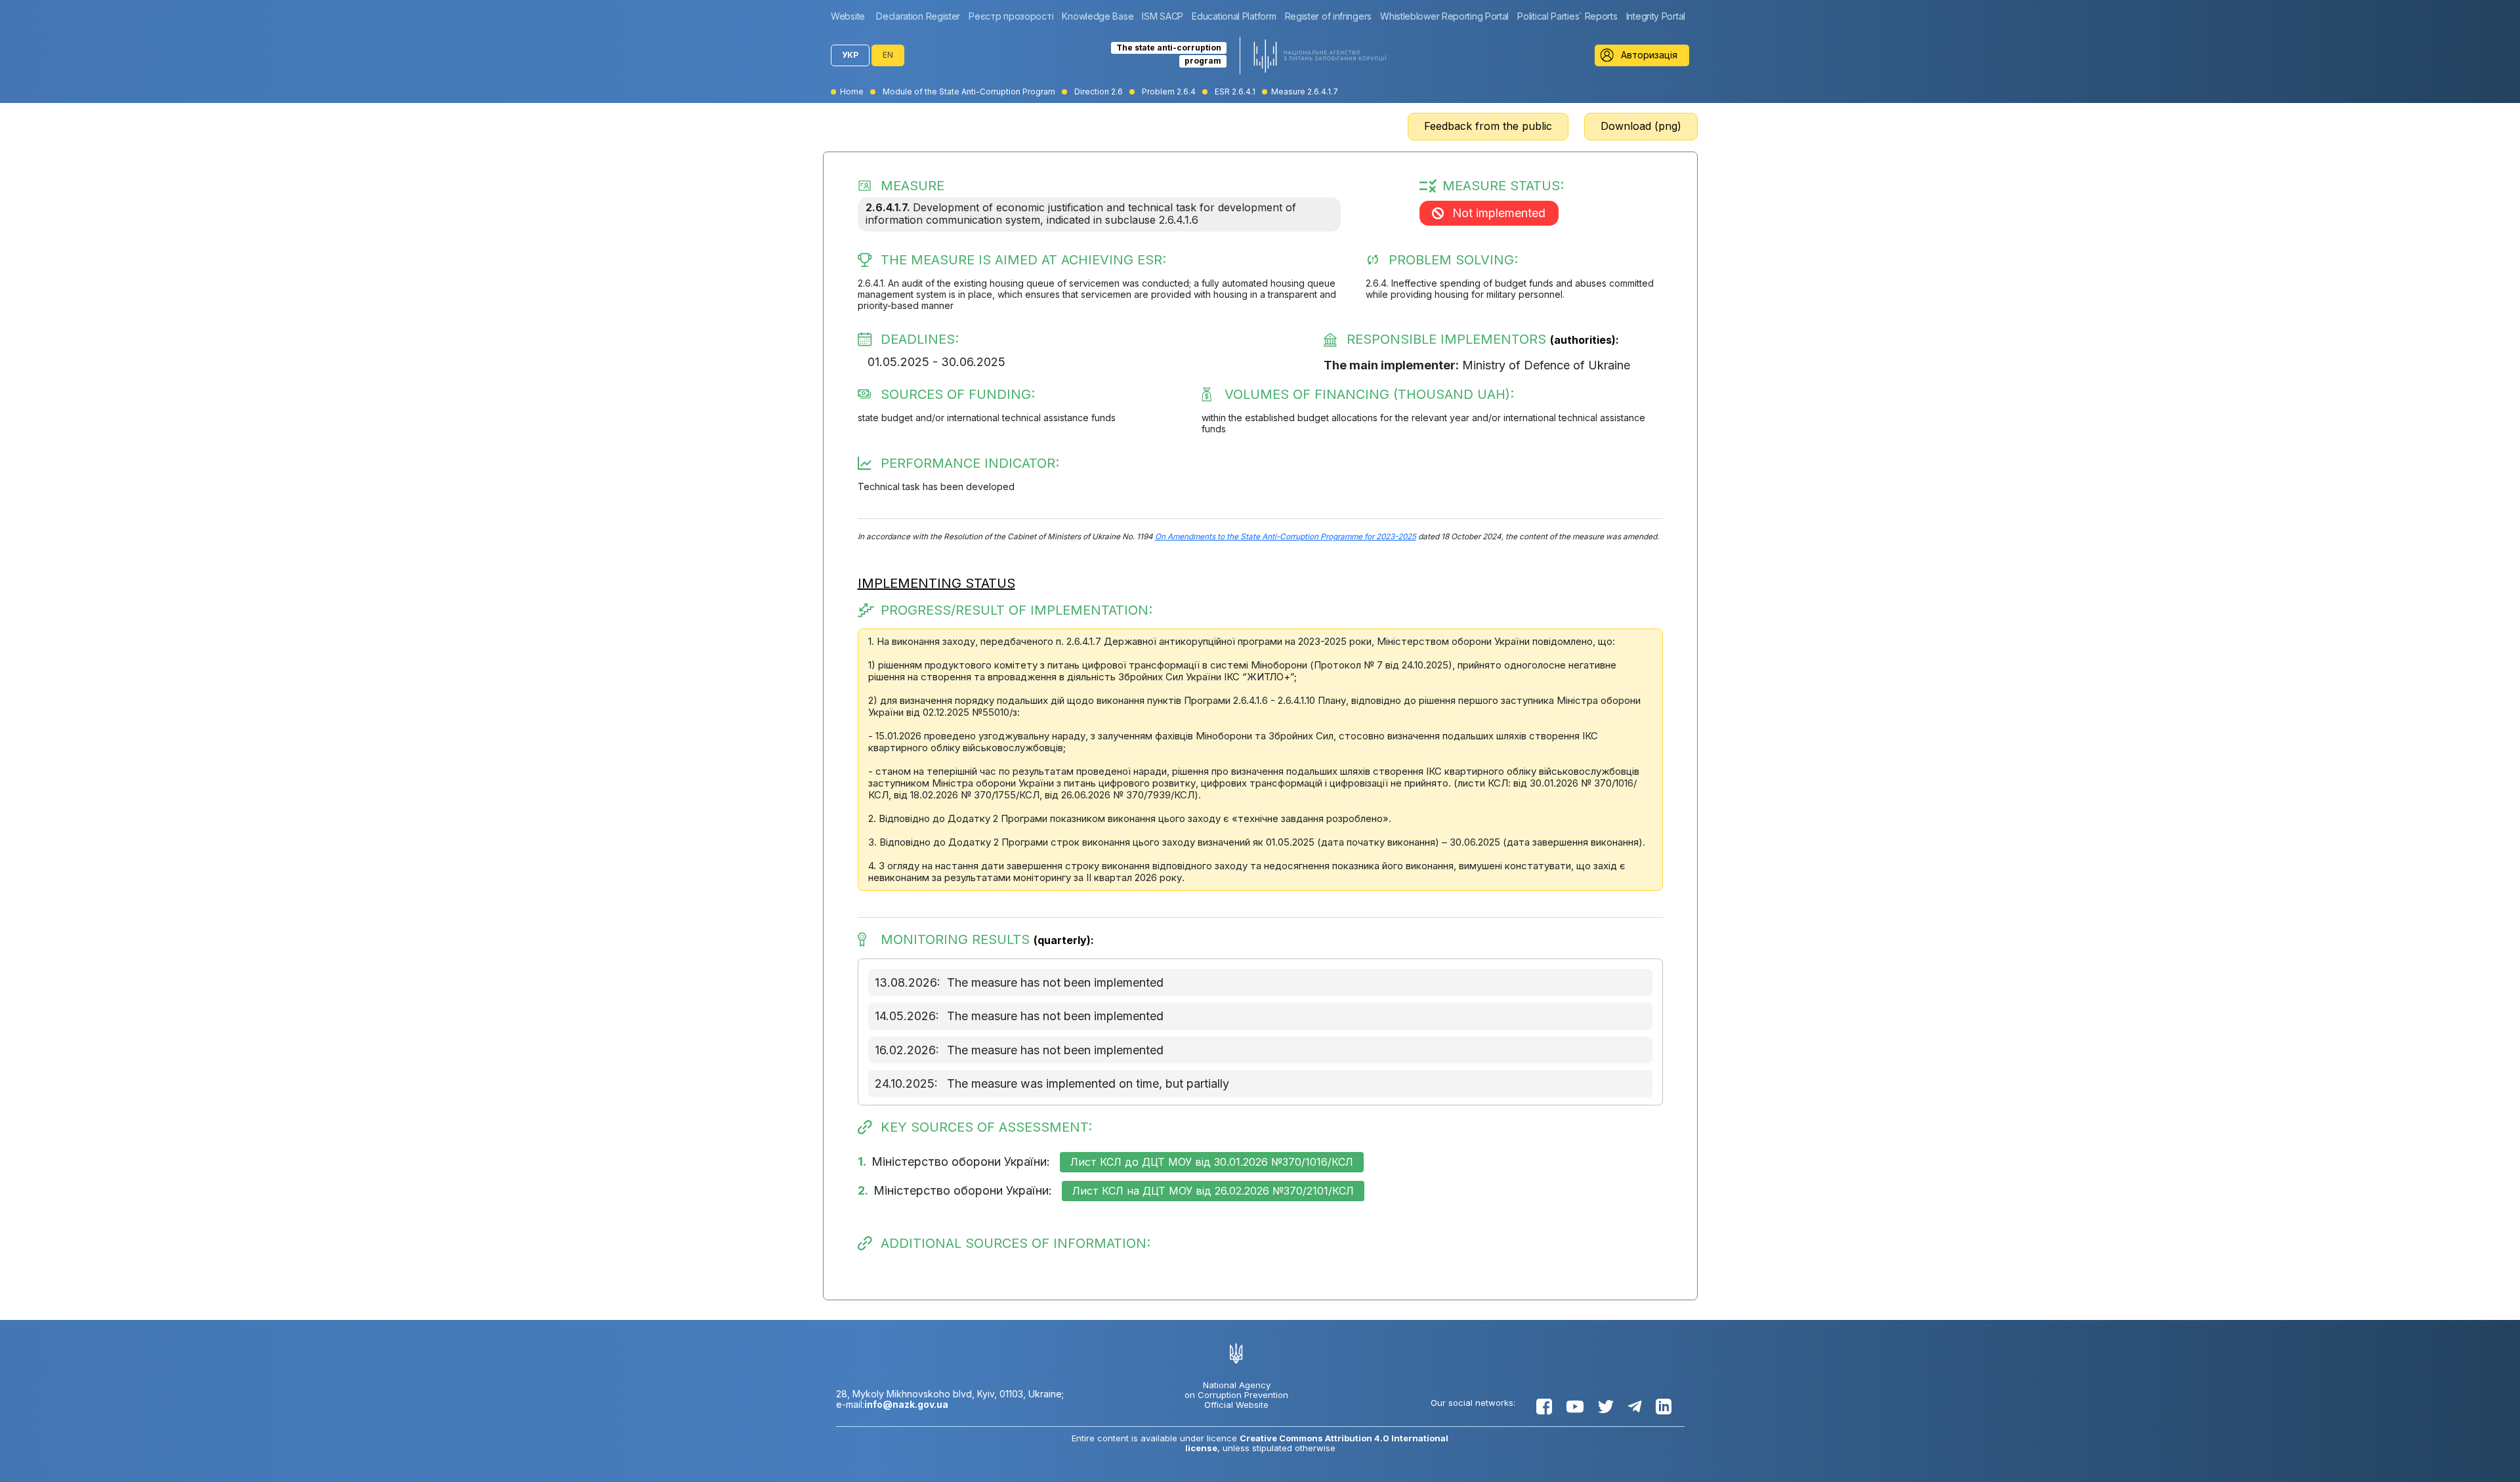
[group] (851, 16)
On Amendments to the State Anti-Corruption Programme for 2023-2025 (1286, 537)
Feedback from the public (1488, 126)
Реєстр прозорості (1011, 16)
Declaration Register (918, 16)
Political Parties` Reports (1567, 16)
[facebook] (1544, 1407)
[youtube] (1575, 1407)
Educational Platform (1234, 16)
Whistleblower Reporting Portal (1444, 16)
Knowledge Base (1098, 16)
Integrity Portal (1656, 16)
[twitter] (1606, 1407)
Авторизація (1649, 55)
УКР (850, 55)
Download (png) (1641, 126)
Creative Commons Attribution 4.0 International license (1317, 1443)
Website (848, 16)
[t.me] (1635, 1407)
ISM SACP (1163, 16)
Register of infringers (1328, 16)
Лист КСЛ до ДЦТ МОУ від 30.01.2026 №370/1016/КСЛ (1212, 1162)
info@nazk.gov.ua (906, 1404)
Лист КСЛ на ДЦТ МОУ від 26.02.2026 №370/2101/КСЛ (1213, 1191)
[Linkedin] (1664, 1407)
